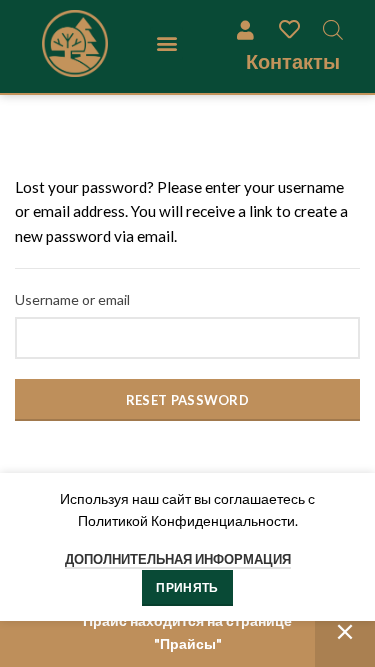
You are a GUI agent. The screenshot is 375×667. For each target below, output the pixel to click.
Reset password (187, 400)
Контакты (293, 61)
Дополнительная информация (178, 559)
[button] (166, 43)
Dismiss (345, 632)
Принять (187, 587)
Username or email (72, 299)
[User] (245, 29)
